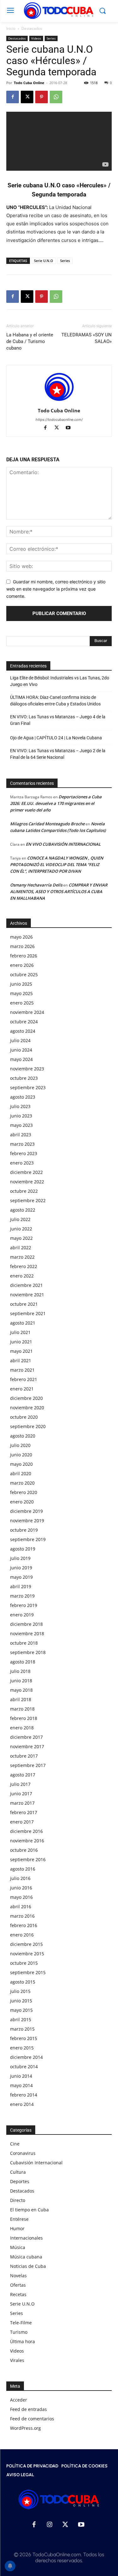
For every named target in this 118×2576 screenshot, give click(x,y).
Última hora (22, 2341)
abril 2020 (21, 1473)
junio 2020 (21, 1455)
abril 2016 (21, 1907)
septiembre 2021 (28, 1313)
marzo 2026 (22, 946)
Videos (36, 38)
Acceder (19, 2400)
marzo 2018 (22, 1709)
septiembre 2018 (28, 1652)
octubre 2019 (24, 1530)
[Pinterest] (42, 97)
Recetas (18, 2294)
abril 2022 (21, 1248)
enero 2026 (22, 965)
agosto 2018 (23, 1662)
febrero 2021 (24, 1379)
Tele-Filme (21, 2323)
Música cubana (26, 2257)
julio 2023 (20, 1106)
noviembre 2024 (27, 1012)
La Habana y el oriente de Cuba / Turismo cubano (30, 341)
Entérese (19, 2219)
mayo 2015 (21, 2010)
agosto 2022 (23, 1210)
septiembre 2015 (28, 1972)
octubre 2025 (24, 975)
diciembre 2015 (26, 1944)
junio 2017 (21, 1794)
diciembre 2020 (26, 1398)
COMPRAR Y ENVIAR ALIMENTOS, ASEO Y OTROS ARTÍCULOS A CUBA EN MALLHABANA (59, 892)
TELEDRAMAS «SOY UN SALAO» (87, 338)
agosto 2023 (23, 1097)
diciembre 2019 (26, 1511)
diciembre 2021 (26, 1285)
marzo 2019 (22, 1596)
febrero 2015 (24, 2038)
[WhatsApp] (56, 97)
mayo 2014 (21, 2085)
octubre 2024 (24, 1022)
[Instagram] (50, 2525)
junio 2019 (21, 1568)
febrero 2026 (24, 956)
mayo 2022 (21, 1238)
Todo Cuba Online (29, 83)
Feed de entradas (28, 2409)
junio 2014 (21, 2076)
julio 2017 (20, 1784)
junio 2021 (21, 1342)
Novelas (18, 2276)
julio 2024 (20, 1040)
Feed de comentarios (32, 2419)
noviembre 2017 (27, 1746)
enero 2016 (22, 1935)
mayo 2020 (21, 1464)
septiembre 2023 (28, 1087)
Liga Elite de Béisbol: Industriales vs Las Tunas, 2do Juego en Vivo (60, 681)
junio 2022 (21, 1229)
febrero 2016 (24, 1925)
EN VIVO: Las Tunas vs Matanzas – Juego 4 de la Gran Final (58, 720)
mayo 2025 (21, 993)
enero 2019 (22, 1615)
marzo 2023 (22, 1144)
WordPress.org (25, 2428)
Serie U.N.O (44, 261)
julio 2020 (20, 1445)
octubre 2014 (24, 2067)
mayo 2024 (21, 1059)
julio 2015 (20, 1991)
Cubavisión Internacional (36, 2163)
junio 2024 (21, 1050)
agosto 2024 (23, 1031)
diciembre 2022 (26, 1172)
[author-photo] (59, 402)
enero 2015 (22, 2048)
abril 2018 (21, 1699)
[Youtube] (70, 428)
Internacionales (26, 2238)
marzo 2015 (22, 2029)
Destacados (32, 28)
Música (18, 2247)
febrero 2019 (24, 1605)
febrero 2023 (24, 1153)
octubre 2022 (24, 1191)
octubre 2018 (24, 1643)
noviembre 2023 (27, 1069)
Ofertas (18, 2285)
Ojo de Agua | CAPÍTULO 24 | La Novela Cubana (56, 738)
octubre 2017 (24, 1756)
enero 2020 (22, 1502)
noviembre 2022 (27, 1182)
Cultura (18, 2172)
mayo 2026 (21, 937)
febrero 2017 (24, 1812)
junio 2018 (21, 1681)
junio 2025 (21, 984)
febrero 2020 (24, 1492)
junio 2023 (21, 1116)
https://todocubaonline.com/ (59, 420)
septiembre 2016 (28, 1859)
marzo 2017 (22, 1803)
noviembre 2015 (27, 1954)
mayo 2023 (21, 1125)
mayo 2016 (21, 1897)
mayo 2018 (21, 1690)
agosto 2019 (23, 1549)
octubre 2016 (24, 1850)
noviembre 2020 (27, 1408)
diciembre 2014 (26, 2057)
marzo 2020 (22, 1483)
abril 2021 (21, 1360)
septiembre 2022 (28, 1200)
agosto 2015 (23, 1982)
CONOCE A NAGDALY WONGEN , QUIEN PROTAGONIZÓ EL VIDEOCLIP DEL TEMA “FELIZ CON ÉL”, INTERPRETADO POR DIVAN (57, 865)
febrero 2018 (24, 1718)
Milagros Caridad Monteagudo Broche (47, 824)
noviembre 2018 (27, 1633)
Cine (15, 2144)
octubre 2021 (24, 1304)
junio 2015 (21, 2001)
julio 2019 (20, 1558)
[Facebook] (13, 97)
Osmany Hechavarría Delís (36, 885)
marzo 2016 (22, 1916)
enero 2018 (22, 1728)
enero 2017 (22, 1822)
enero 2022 (22, 1276)
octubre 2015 (24, 1963)
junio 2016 (21, 1888)
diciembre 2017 (26, 1737)
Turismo (19, 2332)
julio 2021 (20, 1332)
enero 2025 (22, 1003)
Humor (17, 2228)
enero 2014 (22, 2104)
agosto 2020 (23, 1436)
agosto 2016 (23, 1869)
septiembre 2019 (28, 1539)
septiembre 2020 (28, 1426)
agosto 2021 (23, 1323)
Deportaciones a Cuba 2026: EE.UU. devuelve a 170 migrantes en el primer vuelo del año (56, 803)
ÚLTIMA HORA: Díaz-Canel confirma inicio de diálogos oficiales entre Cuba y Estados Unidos (55, 701)
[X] (27, 97)
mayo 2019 (21, 1577)
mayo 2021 (21, 1351)
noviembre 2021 (27, 1295)
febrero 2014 (24, 2095)
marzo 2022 (22, 1257)
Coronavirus (23, 2153)
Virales (17, 2360)
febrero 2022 (24, 1266)
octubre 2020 (24, 1417)
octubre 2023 (24, 1078)
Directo (18, 2200)
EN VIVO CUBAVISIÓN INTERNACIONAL (63, 844)
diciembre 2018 (26, 1624)
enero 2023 (22, 1163)
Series (51, 38)
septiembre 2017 (28, 1765)
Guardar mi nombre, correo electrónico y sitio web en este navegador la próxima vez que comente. (56, 589)
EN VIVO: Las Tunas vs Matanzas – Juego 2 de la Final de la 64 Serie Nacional (58, 754)
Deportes (20, 2181)
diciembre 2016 (26, 1831)
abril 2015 (21, 2019)
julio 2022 (20, 1219)
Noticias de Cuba (28, 2266)
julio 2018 (20, 1671)
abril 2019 (21, 1586)
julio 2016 (20, 1878)
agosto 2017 (23, 1775)
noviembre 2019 (27, 1521)
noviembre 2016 (27, 1841)
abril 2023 (21, 1135)
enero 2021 (22, 1389)
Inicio (11, 28)
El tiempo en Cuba (29, 2210)
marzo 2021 (22, 1370)
